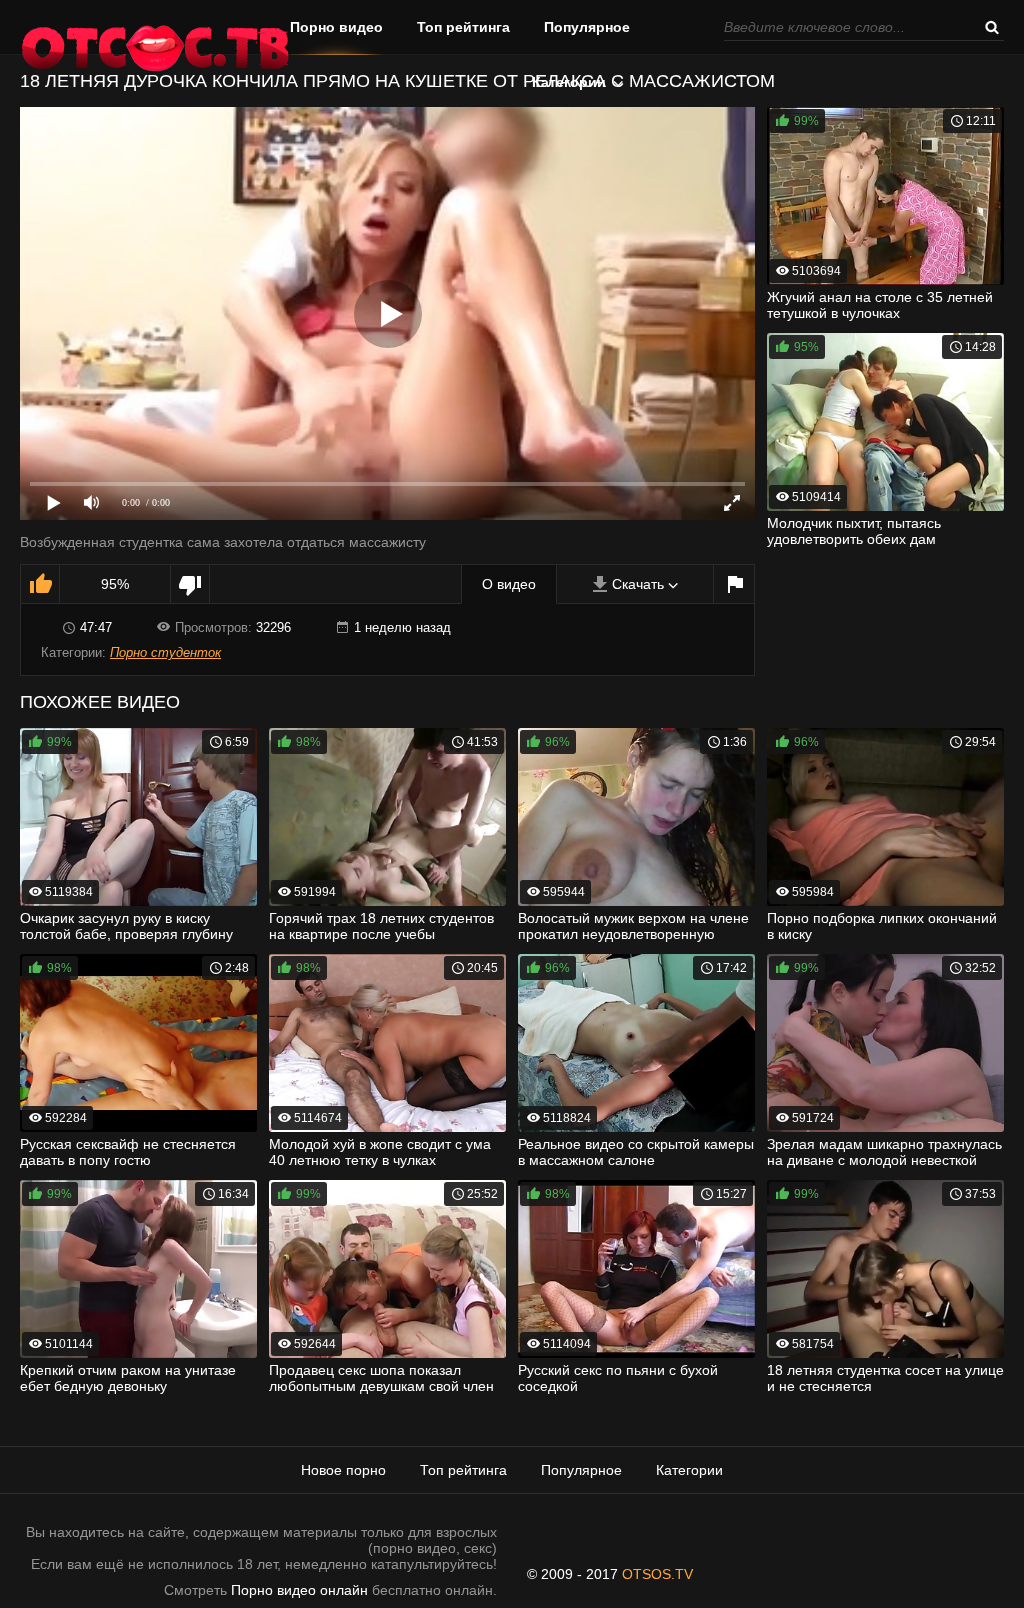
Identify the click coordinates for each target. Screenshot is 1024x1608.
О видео (509, 584)
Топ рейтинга (463, 27)
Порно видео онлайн (299, 1590)
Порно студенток (165, 652)
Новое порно (343, 1470)
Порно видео (336, 27)
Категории (569, 82)
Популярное (587, 27)
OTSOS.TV (657, 1574)
